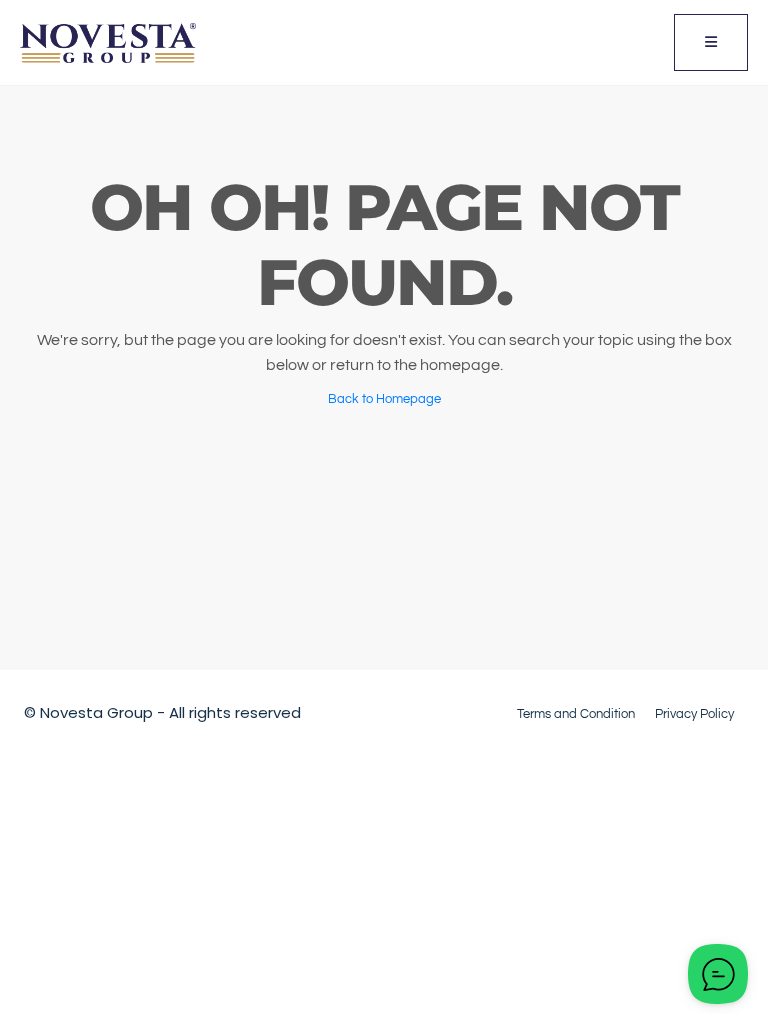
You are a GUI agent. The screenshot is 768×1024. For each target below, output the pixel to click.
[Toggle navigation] (711, 42)
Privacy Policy (694, 714)
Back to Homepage (384, 399)
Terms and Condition (576, 714)
